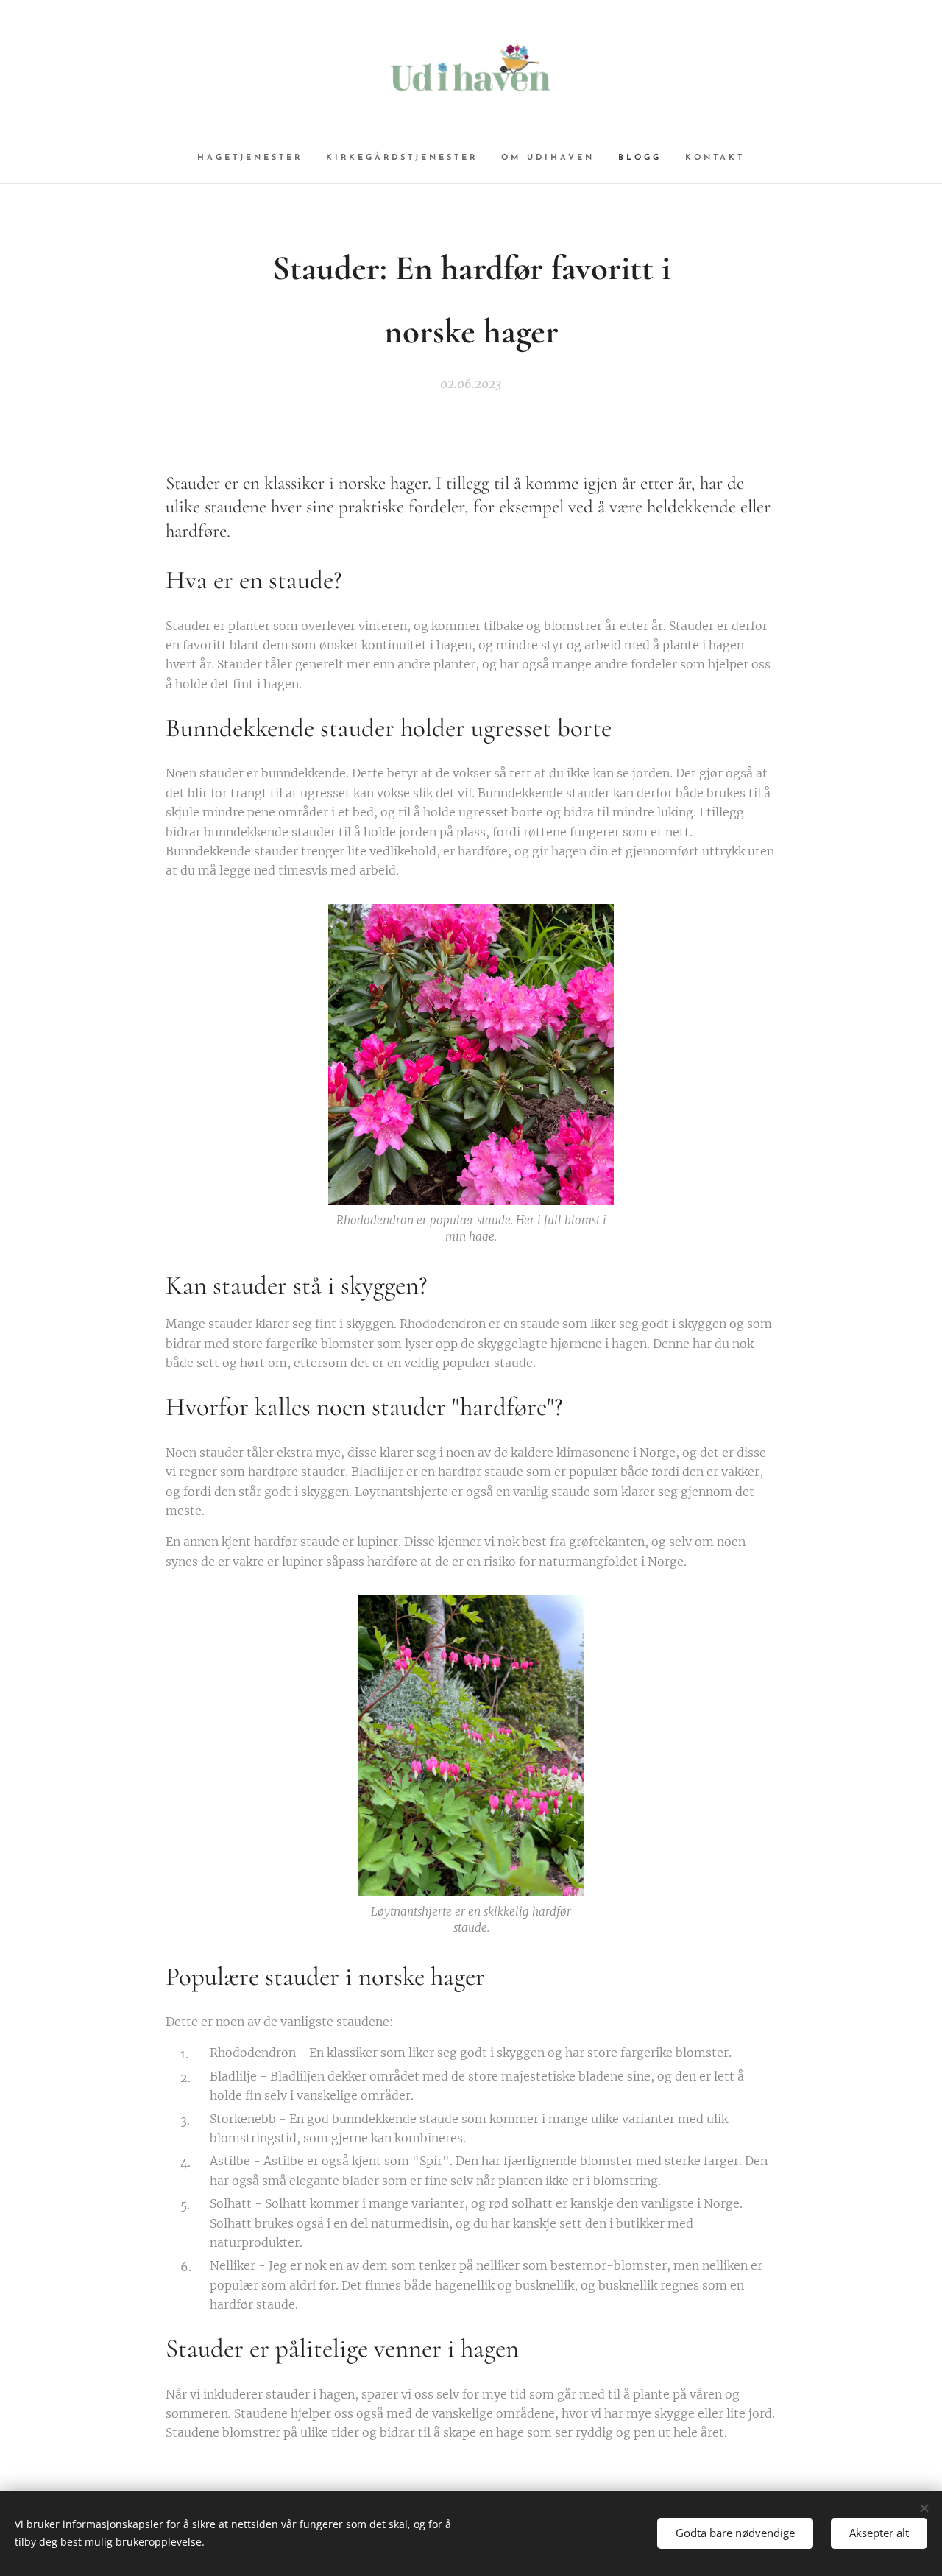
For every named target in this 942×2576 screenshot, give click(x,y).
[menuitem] (256, 158)
